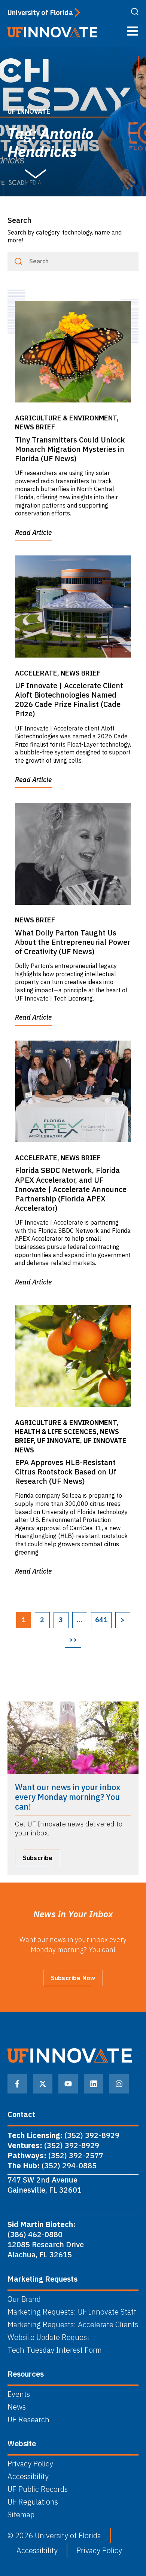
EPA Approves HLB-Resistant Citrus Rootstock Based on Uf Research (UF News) (66, 1472)
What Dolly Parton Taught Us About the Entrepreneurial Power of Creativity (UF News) (73, 942)
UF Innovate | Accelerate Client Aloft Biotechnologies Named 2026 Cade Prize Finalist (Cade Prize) (69, 700)
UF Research (28, 2420)
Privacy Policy (30, 2464)
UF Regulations (33, 2502)
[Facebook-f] (17, 2084)
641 (101, 1620)
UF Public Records (38, 2489)
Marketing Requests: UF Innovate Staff (72, 2312)
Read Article (33, 532)
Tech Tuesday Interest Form (55, 2350)
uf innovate (29, 111)
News (17, 2407)
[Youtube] (68, 2084)
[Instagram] (119, 2084)
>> (73, 1640)
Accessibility (28, 2477)
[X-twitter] (43, 2084)
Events (19, 2394)
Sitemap (21, 2515)
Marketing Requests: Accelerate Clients (73, 2325)
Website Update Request (48, 2337)
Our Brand (24, 2299)
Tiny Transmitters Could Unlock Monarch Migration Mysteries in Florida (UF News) (70, 449)
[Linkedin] (94, 2084)
